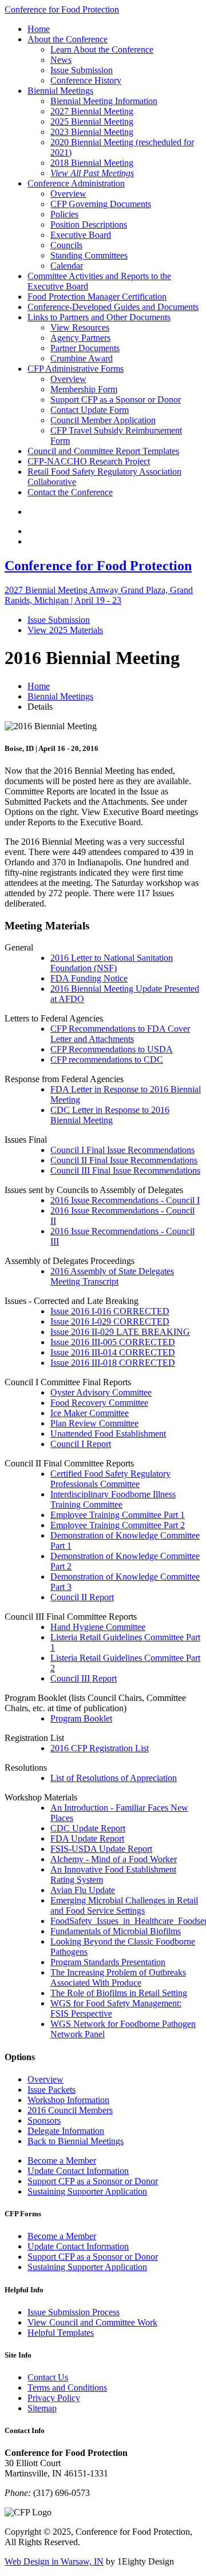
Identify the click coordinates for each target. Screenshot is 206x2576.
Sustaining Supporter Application (87, 2191)
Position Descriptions (89, 224)
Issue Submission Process (74, 2312)
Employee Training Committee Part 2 (118, 1525)
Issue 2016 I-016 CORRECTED (110, 1311)
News (61, 60)
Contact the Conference (70, 492)
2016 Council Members (70, 2110)
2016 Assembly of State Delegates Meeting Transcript (112, 1276)
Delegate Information (66, 2131)
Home (39, 29)
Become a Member (62, 2160)
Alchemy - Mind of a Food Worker (114, 1859)
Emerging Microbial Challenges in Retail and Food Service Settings (124, 1905)
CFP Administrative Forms (76, 369)
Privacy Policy (54, 2398)
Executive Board (81, 235)
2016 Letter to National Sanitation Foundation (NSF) (112, 963)
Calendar (67, 266)
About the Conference (68, 39)
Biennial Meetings (60, 91)
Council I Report (81, 1444)
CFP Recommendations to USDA (112, 1049)
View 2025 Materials (65, 630)
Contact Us (48, 2377)
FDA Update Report (87, 1838)
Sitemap (42, 2408)
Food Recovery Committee (99, 1403)
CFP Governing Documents (101, 204)
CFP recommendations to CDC (107, 1060)
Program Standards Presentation (108, 1962)
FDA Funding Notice (89, 978)
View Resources (80, 327)
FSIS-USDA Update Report (101, 1849)
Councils (66, 245)
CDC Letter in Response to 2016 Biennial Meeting (110, 1115)
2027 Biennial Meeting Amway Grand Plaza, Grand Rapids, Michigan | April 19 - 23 (99, 595)
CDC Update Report (88, 1828)
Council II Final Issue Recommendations (124, 1160)
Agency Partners (80, 338)
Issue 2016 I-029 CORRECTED (110, 1321)
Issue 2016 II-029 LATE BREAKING (120, 1332)
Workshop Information (68, 2100)
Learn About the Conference (102, 49)
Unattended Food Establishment (108, 1434)
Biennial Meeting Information (104, 101)
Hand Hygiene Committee (98, 1627)
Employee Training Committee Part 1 (118, 1515)
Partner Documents (85, 348)
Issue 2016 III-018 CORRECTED (113, 1363)
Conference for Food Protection (62, 9)
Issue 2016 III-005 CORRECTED (113, 1342)
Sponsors (44, 2120)
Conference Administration (76, 183)
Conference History (86, 80)
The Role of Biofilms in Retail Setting (119, 1993)
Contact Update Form (90, 410)
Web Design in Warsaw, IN (54, 2561)
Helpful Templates (61, 2333)
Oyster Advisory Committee (101, 1392)
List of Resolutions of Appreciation (114, 1778)
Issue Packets (51, 2090)
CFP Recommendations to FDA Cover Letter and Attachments (120, 1034)
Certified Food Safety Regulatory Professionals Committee (110, 1479)
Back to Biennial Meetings (76, 2141)
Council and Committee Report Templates (103, 451)
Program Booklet (81, 1718)
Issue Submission (82, 70)
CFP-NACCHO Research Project (89, 461)
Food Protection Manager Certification (97, 297)
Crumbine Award (82, 358)
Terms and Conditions (67, 2388)
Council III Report (84, 1678)
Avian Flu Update (83, 1890)
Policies (64, 214)
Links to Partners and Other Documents (99, 317)
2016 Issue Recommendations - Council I (125, 1200)
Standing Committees (89, 255)
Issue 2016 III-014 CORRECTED (113, 1352)
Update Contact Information (78, 2171)
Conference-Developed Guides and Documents (113, 307)
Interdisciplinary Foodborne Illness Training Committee (113, 1499)
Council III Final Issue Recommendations (125, 1170)
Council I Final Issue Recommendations (122, 1150)
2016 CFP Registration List (100, 1748)
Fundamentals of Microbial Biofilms (116, 1931)
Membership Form (84, 389)
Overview (68, 194)
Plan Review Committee (94, 1423)
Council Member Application (103, 420)
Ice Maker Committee (90, 1413)
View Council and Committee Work (92, 2322)
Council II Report (82, 1597)
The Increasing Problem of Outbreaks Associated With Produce (118, 1977)
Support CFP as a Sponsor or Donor (116, 399)
